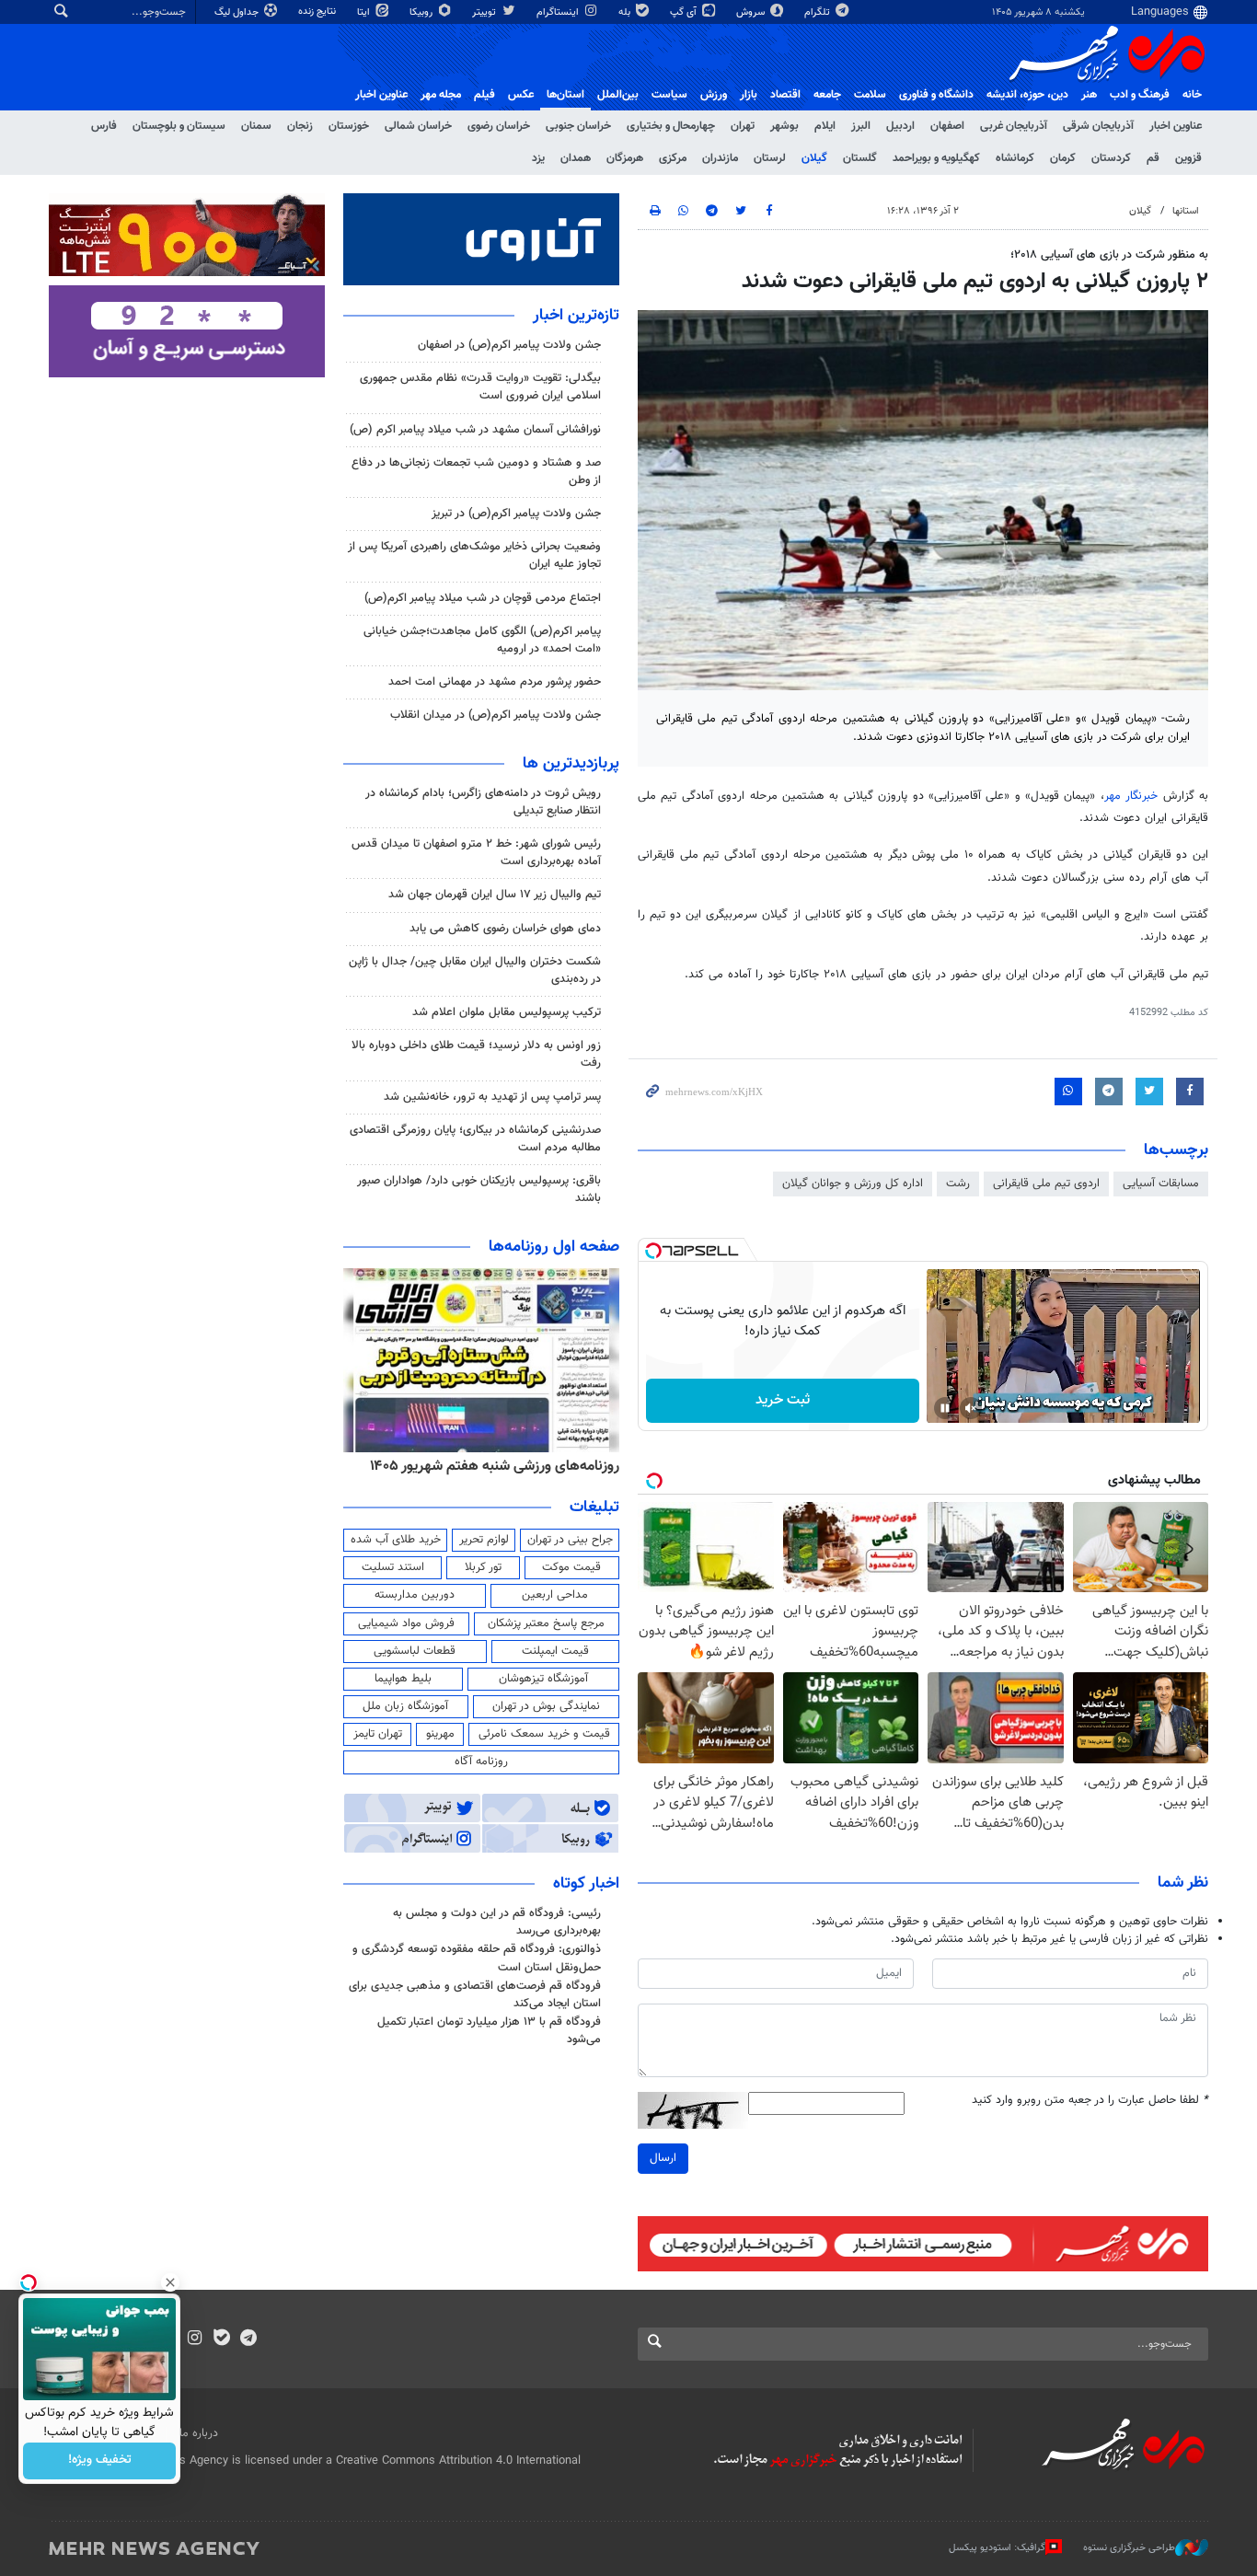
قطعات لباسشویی (415, 1651)
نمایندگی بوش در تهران (546, 1706)
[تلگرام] (248, 2339)
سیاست (669, 95)
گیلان (814, 158)
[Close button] (170, 2282)
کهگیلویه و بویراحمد (936, 158)
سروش (752, 12)
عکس (521, 95)
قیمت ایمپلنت (555, 1651)
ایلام (825, 126)
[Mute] (971, 1408)
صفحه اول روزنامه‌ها (554, 1247)
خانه (1192, 95)
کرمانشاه (1015, 158)
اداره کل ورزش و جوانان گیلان (853, 1184)
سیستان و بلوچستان (179, 126)
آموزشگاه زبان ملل (405, 1706)
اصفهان (947, 126)
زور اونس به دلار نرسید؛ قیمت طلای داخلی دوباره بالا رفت (476, 1054)
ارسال (663, 2158)
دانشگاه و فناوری (936, 95)
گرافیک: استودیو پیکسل (997, 2548)
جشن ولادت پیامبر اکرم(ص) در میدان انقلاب (496, 715)
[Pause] (945, 1408)
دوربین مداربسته (415, 1595)
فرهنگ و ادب (1140, 95)
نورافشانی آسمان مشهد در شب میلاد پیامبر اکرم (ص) (475, 430)
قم (1153, 158)
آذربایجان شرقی (1098, 126)
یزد (538, 158)
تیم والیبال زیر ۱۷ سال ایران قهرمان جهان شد (495, 895)
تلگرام (819, 12)
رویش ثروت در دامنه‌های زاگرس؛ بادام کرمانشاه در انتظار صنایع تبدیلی (483, 802)
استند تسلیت (393, 1567)
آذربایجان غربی (1014, 126)
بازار (749, 95)
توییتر (485, 12)
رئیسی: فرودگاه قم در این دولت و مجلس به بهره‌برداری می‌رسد (497, 1922)
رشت (958, 1184)
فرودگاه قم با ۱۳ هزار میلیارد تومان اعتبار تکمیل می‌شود (489, 2031)
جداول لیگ (238, 12)
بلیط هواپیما (403, 1679)
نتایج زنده (318, 12)
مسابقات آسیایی (1161, 1184)
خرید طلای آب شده (396, 1540)
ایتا (365, 12)
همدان (576, 158)
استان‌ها (565, 95)
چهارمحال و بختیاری (671, 126)
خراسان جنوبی (578, 126)
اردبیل (900, 126)
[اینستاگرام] (195, 2339)
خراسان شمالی (418, 126)
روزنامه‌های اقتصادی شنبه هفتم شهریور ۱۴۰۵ (424, 1466)
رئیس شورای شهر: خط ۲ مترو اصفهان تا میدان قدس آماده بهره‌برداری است (476, 853)
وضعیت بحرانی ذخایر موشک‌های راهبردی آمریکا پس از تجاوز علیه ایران (474, 555)
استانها (1186, 211)
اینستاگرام (559, 12)
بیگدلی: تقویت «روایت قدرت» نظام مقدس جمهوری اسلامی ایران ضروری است (480, 387)
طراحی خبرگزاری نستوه (1129, 2548)
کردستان (1111, 158)
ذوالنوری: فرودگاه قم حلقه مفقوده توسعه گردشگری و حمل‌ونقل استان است (477, 1958)
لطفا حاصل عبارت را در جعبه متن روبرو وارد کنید (1090, 2101)
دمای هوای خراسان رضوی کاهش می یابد (505, 929)
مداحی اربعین (555, 1595)
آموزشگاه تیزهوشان (543, 1679)
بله (626, 12)
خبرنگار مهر (1131, 796)
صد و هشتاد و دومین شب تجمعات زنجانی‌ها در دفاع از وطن (476, 472)
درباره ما (199, 2433)
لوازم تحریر (484, 1540)
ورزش (714, 95)
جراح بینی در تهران (570, 1540)
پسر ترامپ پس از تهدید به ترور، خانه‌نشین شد (492, 1097)
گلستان (860, 158)
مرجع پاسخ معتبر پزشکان (546, 1623)
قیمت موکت (571, 1567)
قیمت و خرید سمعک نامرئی (544, 1734)
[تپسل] (653, 1251)
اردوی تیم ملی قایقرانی (1046, 1184)
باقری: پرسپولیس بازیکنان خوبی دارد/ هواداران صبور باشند (479, 1190)
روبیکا (422, 12)
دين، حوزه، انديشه (1027, 95)
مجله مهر (441, 95)
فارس (104, 126)
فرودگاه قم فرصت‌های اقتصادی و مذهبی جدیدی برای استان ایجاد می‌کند (475, 1995)
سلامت (870, 95)
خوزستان (349, 126)
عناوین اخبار (1176, 126)
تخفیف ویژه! (100, 2461)
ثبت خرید (783, 1400)
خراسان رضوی (499, 126)
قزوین (1188, 158)
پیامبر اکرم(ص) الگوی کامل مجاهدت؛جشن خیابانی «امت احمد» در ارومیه (482, 640)
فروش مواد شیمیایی (406, 1623)
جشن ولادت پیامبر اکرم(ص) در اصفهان (509, 345)
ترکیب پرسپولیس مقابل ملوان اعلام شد (507, 1012)
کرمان (1063, 158)
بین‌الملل (618, 95)
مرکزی (673, 158)
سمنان (256, 126)
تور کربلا (483, 1567)
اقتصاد (785, 95)
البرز (861, 126)
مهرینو (440, 1734)
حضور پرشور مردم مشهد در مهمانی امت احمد (495, 682)
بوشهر (784, 126)
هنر (1089, 95)
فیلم (484, 95)
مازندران (720, 158)
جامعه (827, 95)
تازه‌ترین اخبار (576, 316)
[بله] (221, 2339)
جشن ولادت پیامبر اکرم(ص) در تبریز (516, 514)
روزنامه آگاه (481, 1762)
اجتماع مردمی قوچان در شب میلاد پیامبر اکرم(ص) (483, 598)
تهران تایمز (378, 1734)
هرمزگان (625, 158)
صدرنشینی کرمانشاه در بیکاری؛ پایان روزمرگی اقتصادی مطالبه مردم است (475, 1139)
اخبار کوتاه (586, 1884)
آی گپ (685, 12)
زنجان (300, 126)
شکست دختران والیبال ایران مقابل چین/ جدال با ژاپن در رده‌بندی (475, 970)
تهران (743, 126)
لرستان (770, 158)
